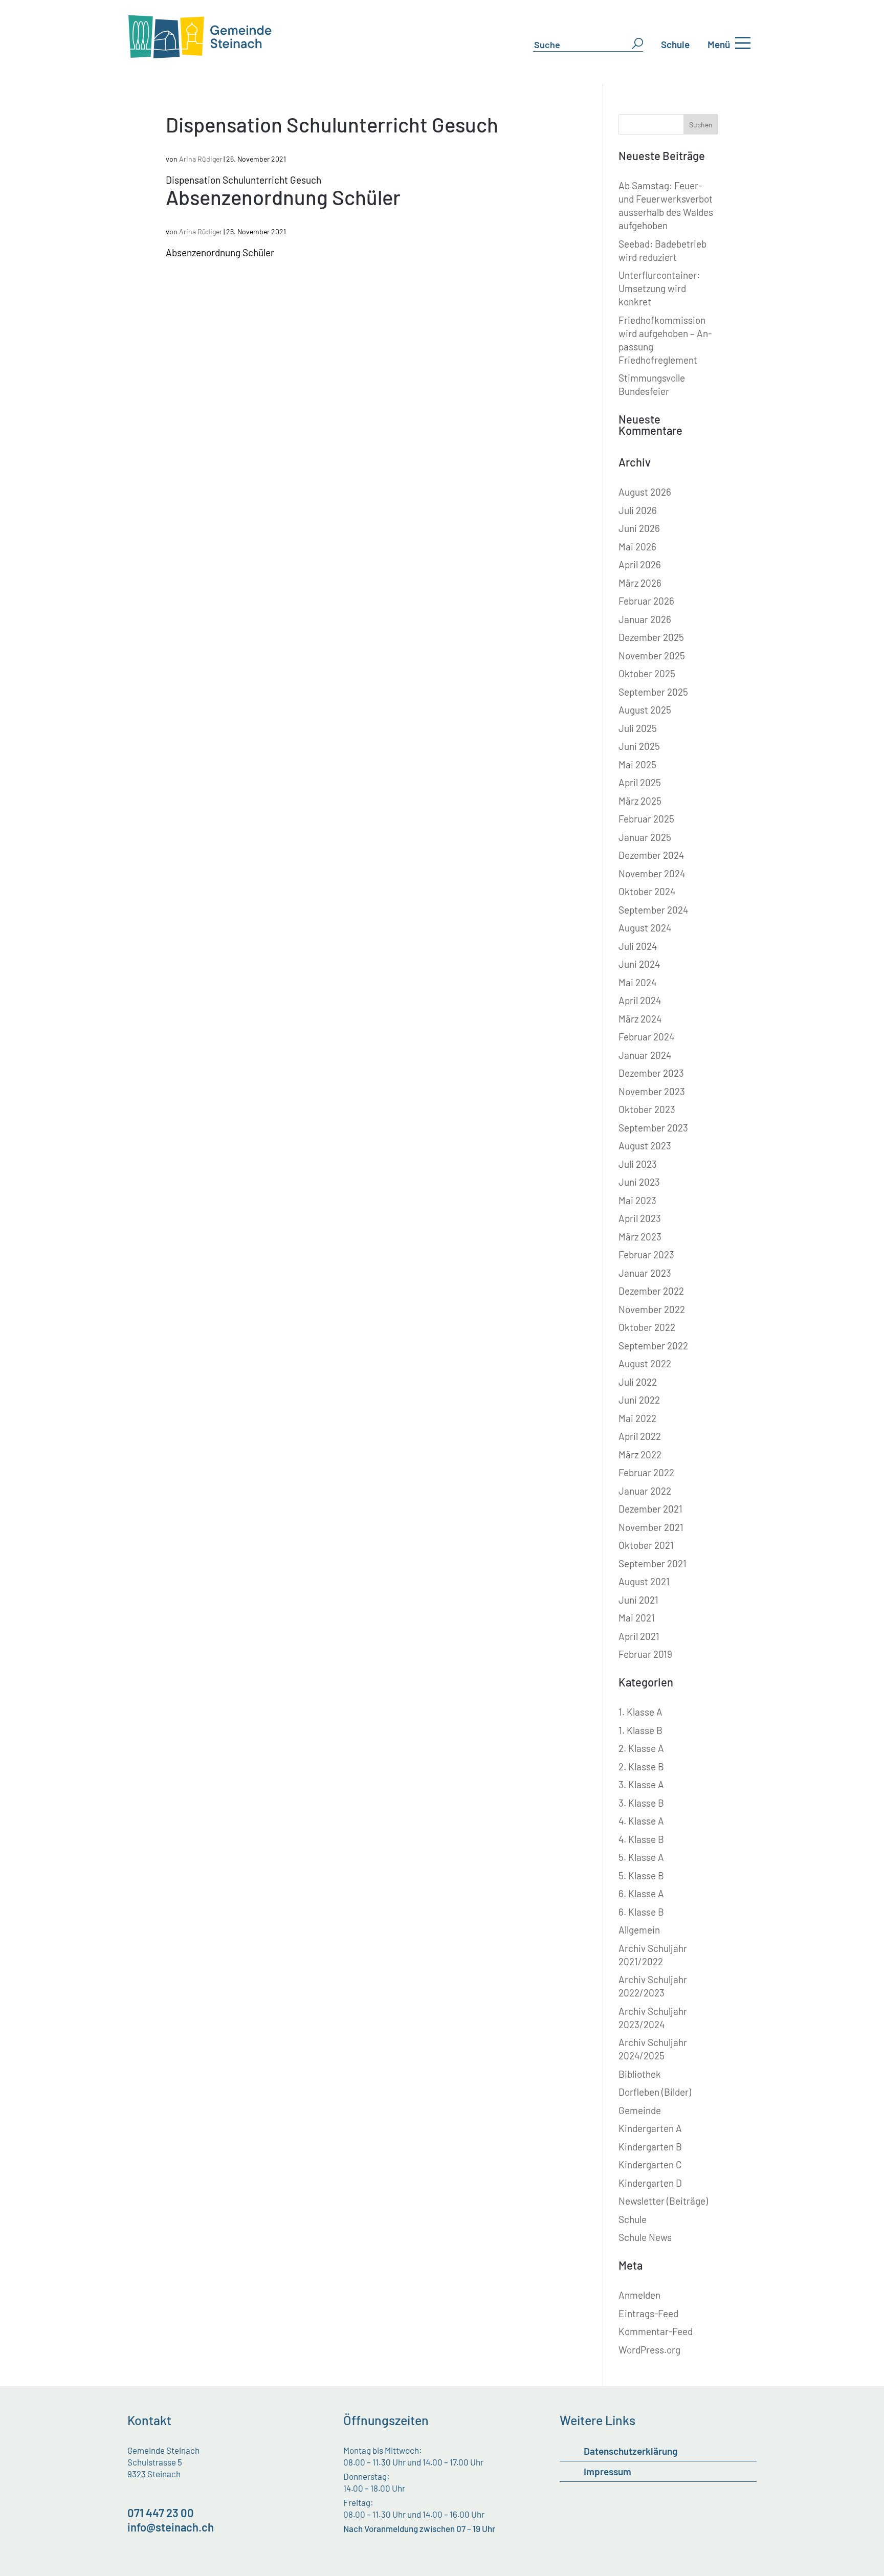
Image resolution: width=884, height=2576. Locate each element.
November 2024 (652, 873)
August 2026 (645, 492)
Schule (675, 44)
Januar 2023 (645, 1273)
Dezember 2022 (651, 1291)
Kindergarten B (650, 2147)
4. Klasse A (641, 1821)
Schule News (645, 2237)
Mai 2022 (637, 1418)
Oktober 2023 (647, 1109)
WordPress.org (649, 2350)
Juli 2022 (638, 1382)
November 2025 (652, 656)
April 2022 (640, 1436)
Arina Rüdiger (201, 159)
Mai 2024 (637, 982)
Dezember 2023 (651, 1073)
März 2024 (640, 1019)
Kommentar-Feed (656, 2331)
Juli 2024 (638, 946)
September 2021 (653, 1563)
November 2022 (652, 1309)
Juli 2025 (638, 728)
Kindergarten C (650, 2164)
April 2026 (640, 564)
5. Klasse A (641, 1857)
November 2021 (651, 1527)
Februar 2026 (646, 601)
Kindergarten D (650, 2183)
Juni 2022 (639, 1400)
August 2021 (644, 1581)
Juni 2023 (639, 1182)
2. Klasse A (641, 1748)
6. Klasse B (641, 1912)
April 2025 (640, 782)
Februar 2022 (646, 1472)
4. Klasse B (641, 1839)
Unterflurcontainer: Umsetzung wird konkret (659, 288)
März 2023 (640, 1237)
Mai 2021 (637, 1618)
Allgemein (639, 1930)
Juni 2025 (639, 746)
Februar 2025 (646, 819)
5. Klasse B (641, 1875)
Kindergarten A (650, 2128)
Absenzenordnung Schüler (283, 197)
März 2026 (640, 583)
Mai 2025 (637, 764)
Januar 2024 (645, 1055)
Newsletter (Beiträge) (663, 2201)
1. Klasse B (640, 1730)
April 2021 (639, 1636)
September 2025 (653, 692)
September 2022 (653, 1346)
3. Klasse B (641, 1803)
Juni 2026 (639, 528)
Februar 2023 (646, 1254)
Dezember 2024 (651, 855)
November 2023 (652, 1091)
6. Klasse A (641, 1893)
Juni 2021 (638, 1600)
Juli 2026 (638, 510)
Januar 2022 (645, 1491)
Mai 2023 (637, 1200)
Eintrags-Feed (648, 2313)
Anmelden (639, 2295)
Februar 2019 (645, 1654)
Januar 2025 (645, 837)
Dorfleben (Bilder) (655, 2092)
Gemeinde (640, 2110)
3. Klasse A (641, 1784)
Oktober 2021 (646, 1545)
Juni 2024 (639, 964)
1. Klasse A (640, 1712)
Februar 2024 (646, 1037)
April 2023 (640, 1218)
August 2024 (645, 928)
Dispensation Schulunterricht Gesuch (332, 124)
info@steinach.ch (171, 2527)
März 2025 (640, 801)
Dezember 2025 (651, 637)
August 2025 (645, 710)
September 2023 (653, 1128)
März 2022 (640, 1454)
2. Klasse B (641, 1767)
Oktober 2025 (647, 673)
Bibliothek (640, 2074)
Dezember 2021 (650, 1509)
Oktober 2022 (647, 1327)
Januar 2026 (645, 619)
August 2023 (645, 1146)
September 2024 (653, 910)
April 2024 (640, 1000)
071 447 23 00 (161, 2513)
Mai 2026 (637, 547)
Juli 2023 (638, 1164)
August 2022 (645, 1363)
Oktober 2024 (647, 891)
